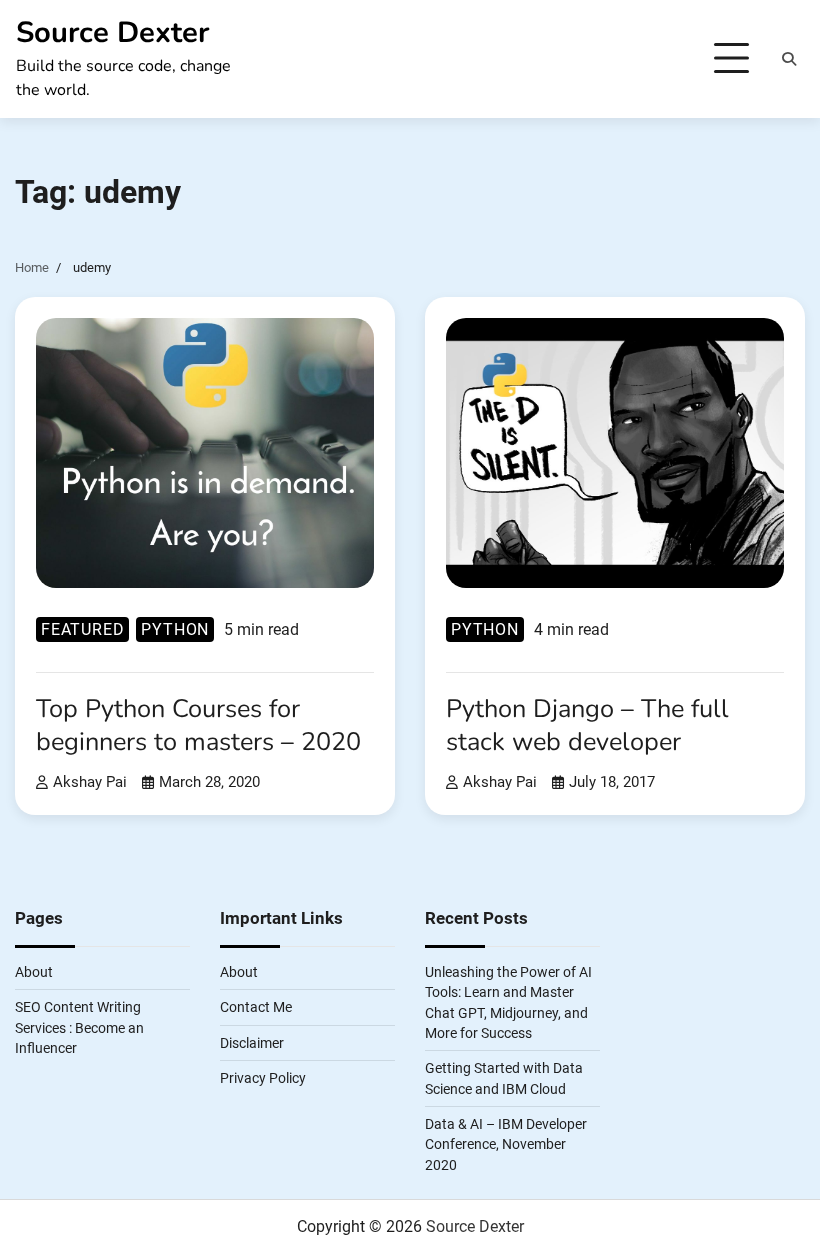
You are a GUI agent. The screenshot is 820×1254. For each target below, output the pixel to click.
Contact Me (256, 1007)
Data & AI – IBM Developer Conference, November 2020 (506, 1144)
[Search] (789, 59)
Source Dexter (112, 32)
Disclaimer (252, 1043)
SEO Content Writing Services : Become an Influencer (79, 1027)
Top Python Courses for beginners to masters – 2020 (198, 725)
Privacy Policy (263, 1078)
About (34, 972)
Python (175, 629)
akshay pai (90, 782)
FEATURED (82, 629)
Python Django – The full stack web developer (587, 725)
